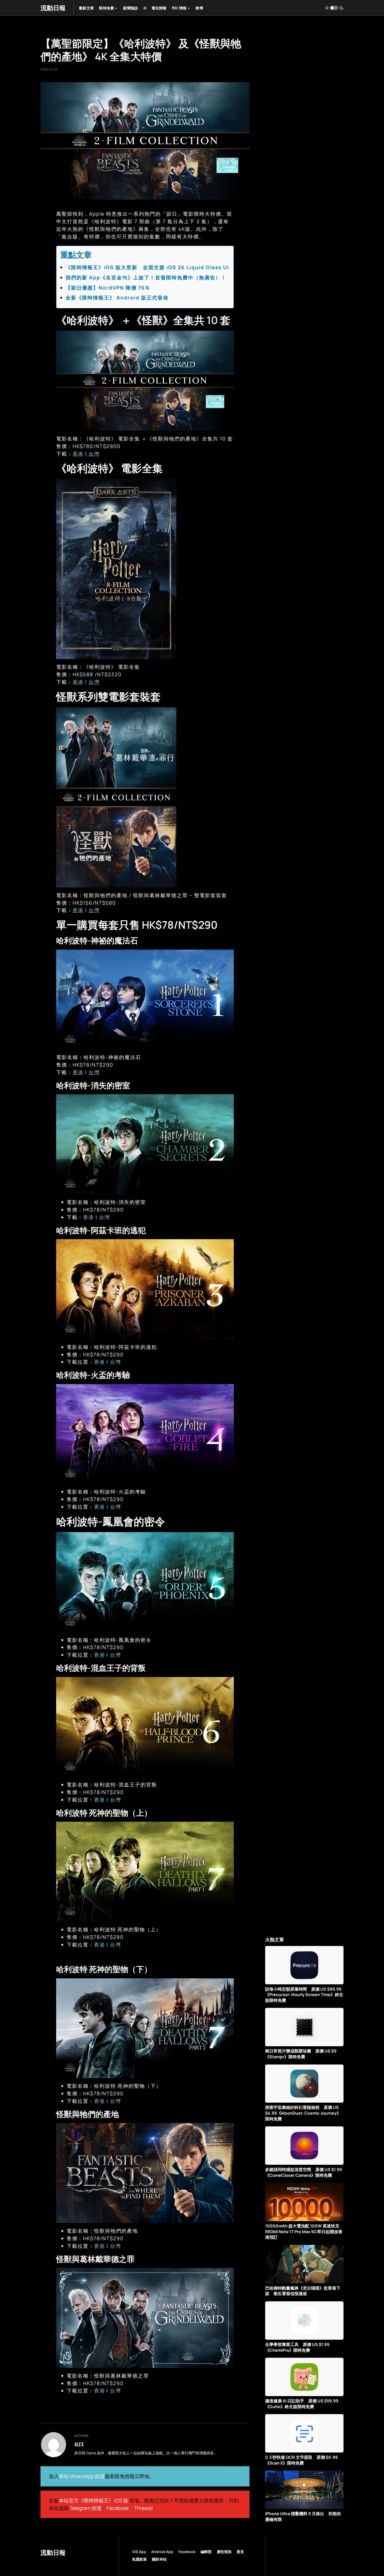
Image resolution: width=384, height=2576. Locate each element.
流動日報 (53, 8)
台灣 (93, 454)
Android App (162, 2552)
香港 (78, 454)
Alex (79, 2444)
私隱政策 (139, 2559)
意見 (240, 2552)
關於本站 (159, 2559)
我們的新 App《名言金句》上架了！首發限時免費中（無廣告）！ (146, 278)
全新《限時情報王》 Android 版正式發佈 (117, 298)
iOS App (139, 2552)
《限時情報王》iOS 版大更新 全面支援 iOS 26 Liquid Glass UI (147, 267)
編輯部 (206, 2552)
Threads (143, 2508)
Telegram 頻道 (86, 2508)
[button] (334, 8)
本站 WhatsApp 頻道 (82, 2476)
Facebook (118, 2508)
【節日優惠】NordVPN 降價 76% (108, 288)
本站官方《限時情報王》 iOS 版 (94, 2501)
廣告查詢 (224, 2552)
